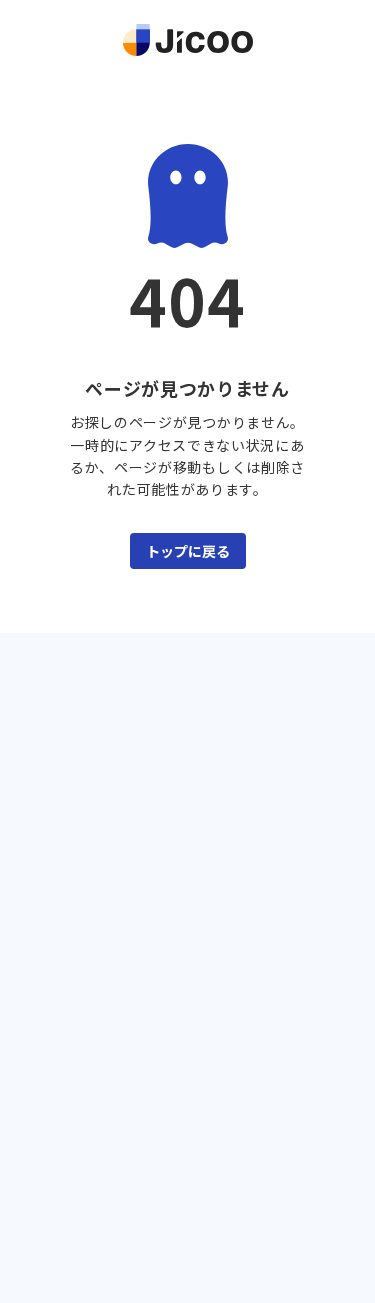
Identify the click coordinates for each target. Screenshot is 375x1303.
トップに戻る (188, 551)
